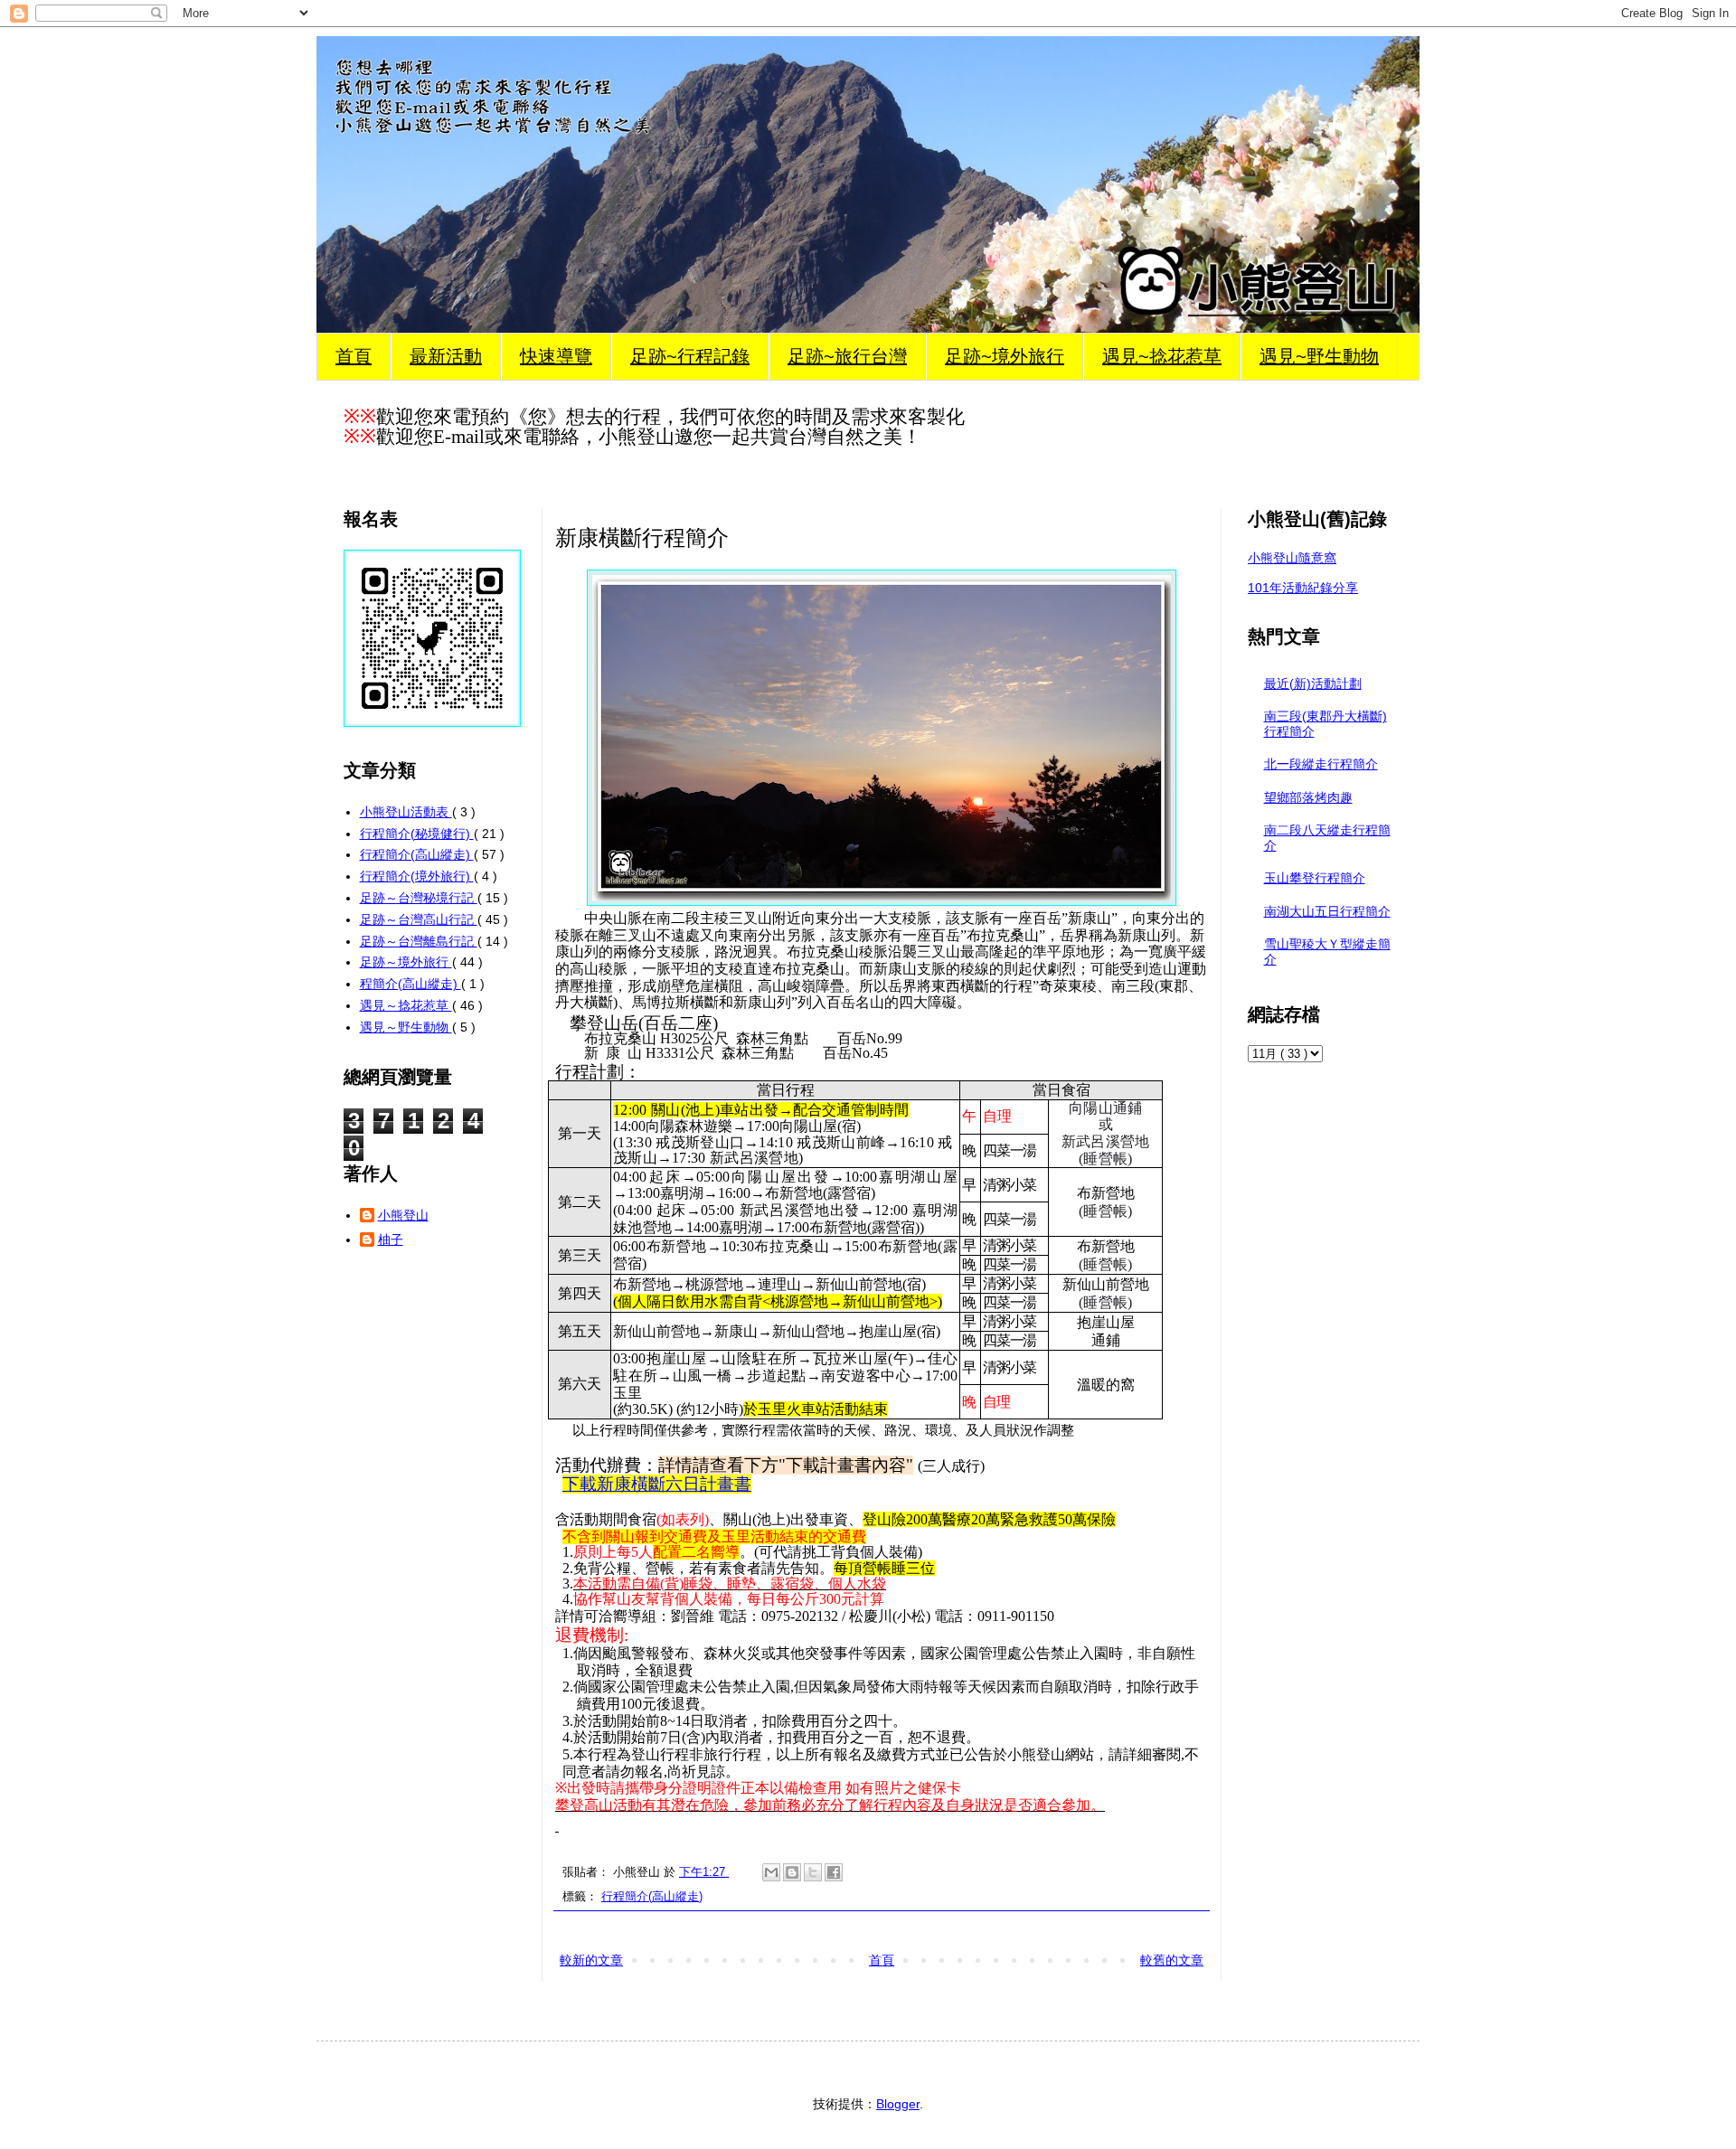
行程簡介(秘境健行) (417, 834)
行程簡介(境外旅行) (417, 876)
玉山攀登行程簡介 (1315, 878)
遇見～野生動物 (406, 1027)
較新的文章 (591, 1960)
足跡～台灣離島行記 (419, 941)
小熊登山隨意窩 (1292, 558)
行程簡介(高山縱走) (652, 1897)
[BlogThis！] (792, 1872)
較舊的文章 (1172, 1960)
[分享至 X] (813, 1872)
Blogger (898, 2104)
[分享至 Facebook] (834, 1872)
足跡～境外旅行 (406, 962)
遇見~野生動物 (1319, 356)
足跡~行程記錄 (690, 356)
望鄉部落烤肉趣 (1308, 797)
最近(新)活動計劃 (1313, 683)
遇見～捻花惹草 (406, 1005)
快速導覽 (556, 356)
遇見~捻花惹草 (1162, 356)
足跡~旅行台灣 (847, 356)
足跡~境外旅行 (1005, 356)
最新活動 (446, 356)
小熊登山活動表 (406, 812)
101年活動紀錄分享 (1303, 588)
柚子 (391, 1239)
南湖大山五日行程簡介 (1327, 911)
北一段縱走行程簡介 (1321, 764)
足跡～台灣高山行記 (419, 919)
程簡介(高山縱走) (410, 984)
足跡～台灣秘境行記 (419, 898)
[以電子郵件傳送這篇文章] (771, 1872)
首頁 (354, 356)
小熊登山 (403, 1215)
